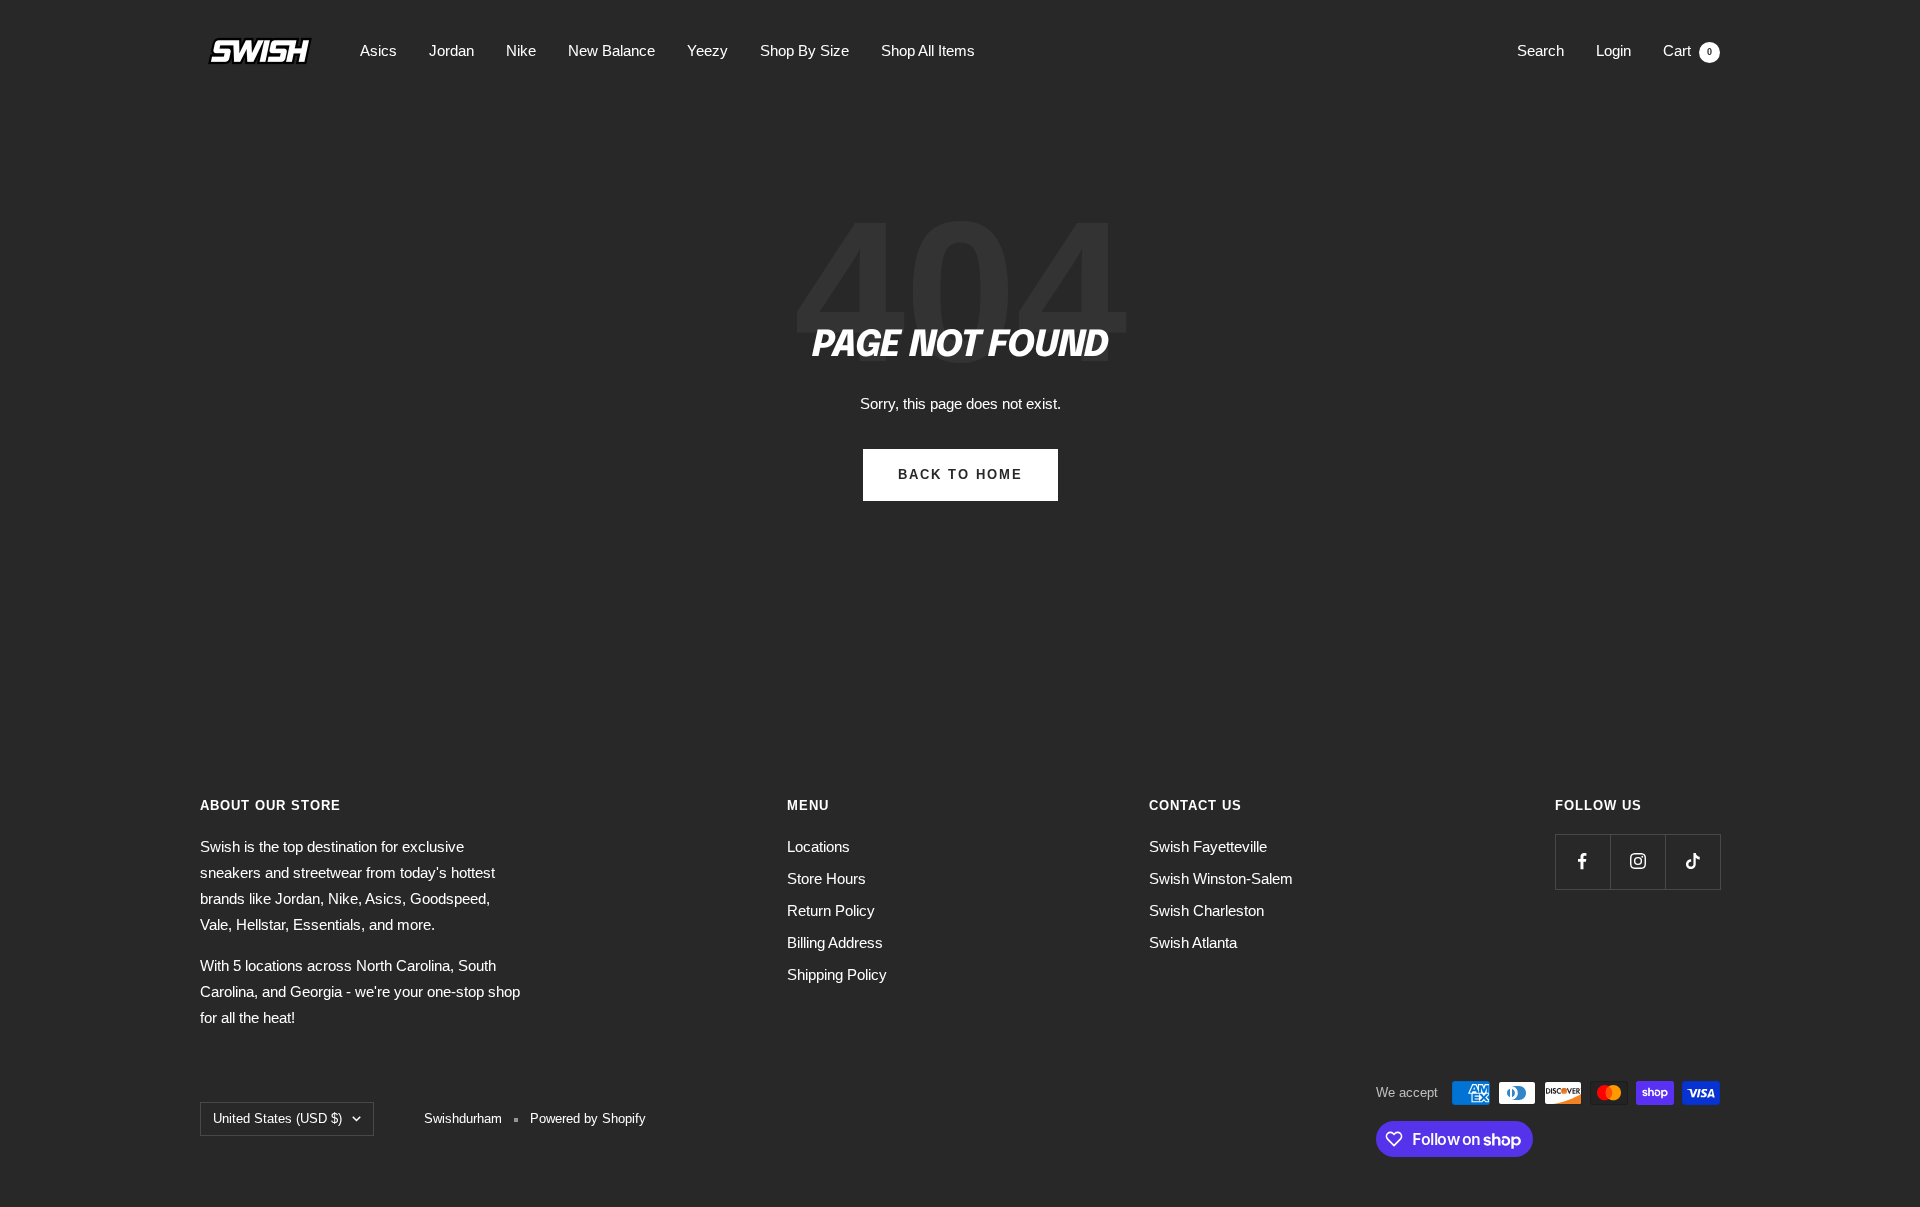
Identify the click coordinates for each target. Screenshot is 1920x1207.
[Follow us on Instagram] (1637, 861)
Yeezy (707, 50)
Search (1540, 50)
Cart (1687, 50)
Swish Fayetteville (1208, 846)
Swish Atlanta (1193, 942)
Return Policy (831, 910)
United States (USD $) (277, 1118)
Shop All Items (928, 50)
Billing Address (835, 942)
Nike (521, 50)
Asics (378, 50)
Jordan (451, 50)
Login (1613, 50)
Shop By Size (804, 50)
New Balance (611, 50)
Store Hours (826, 878)
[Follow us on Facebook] (1582, 861)
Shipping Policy (837, 974)
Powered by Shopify (588, 1118)
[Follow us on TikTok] (1692, 861)
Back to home (960, 474)
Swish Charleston (1206, 910)
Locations (818, 846)
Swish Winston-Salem (1221, 878)
